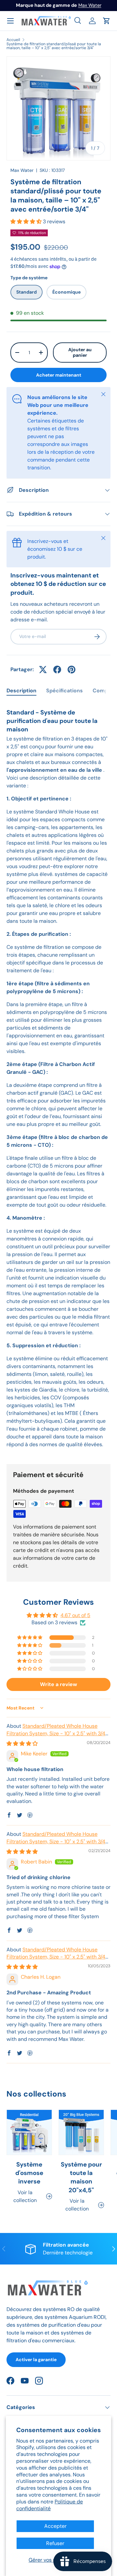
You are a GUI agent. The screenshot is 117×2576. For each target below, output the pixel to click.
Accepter (55, 2526)
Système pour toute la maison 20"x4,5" (81, 2177)
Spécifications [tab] (65, 691)
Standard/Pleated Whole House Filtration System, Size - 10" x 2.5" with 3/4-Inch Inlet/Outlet (57, 1733)
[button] (107, 21)
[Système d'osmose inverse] (29, 2132)
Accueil (13, 40)
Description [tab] (21, 691)
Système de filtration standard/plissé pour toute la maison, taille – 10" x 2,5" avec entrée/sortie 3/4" (54, 46)
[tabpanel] (58, 1079)
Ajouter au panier (80, 352)
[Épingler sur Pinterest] (71, 670)
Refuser (55, 2543)
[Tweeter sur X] (43, 670)
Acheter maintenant (59, 375)
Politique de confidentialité (50, 2505)
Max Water (90, 5)
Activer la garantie (36, 2360)
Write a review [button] (58, 1684)
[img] (22, 1744)
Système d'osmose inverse (29, 2173)
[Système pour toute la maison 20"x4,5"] (81, 2132)
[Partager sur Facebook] (57, 670)
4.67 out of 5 (75, 1615)
